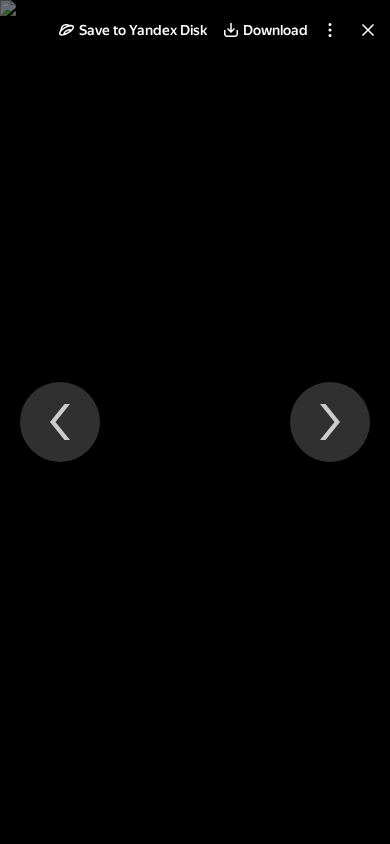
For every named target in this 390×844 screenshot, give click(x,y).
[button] (133, 30)
